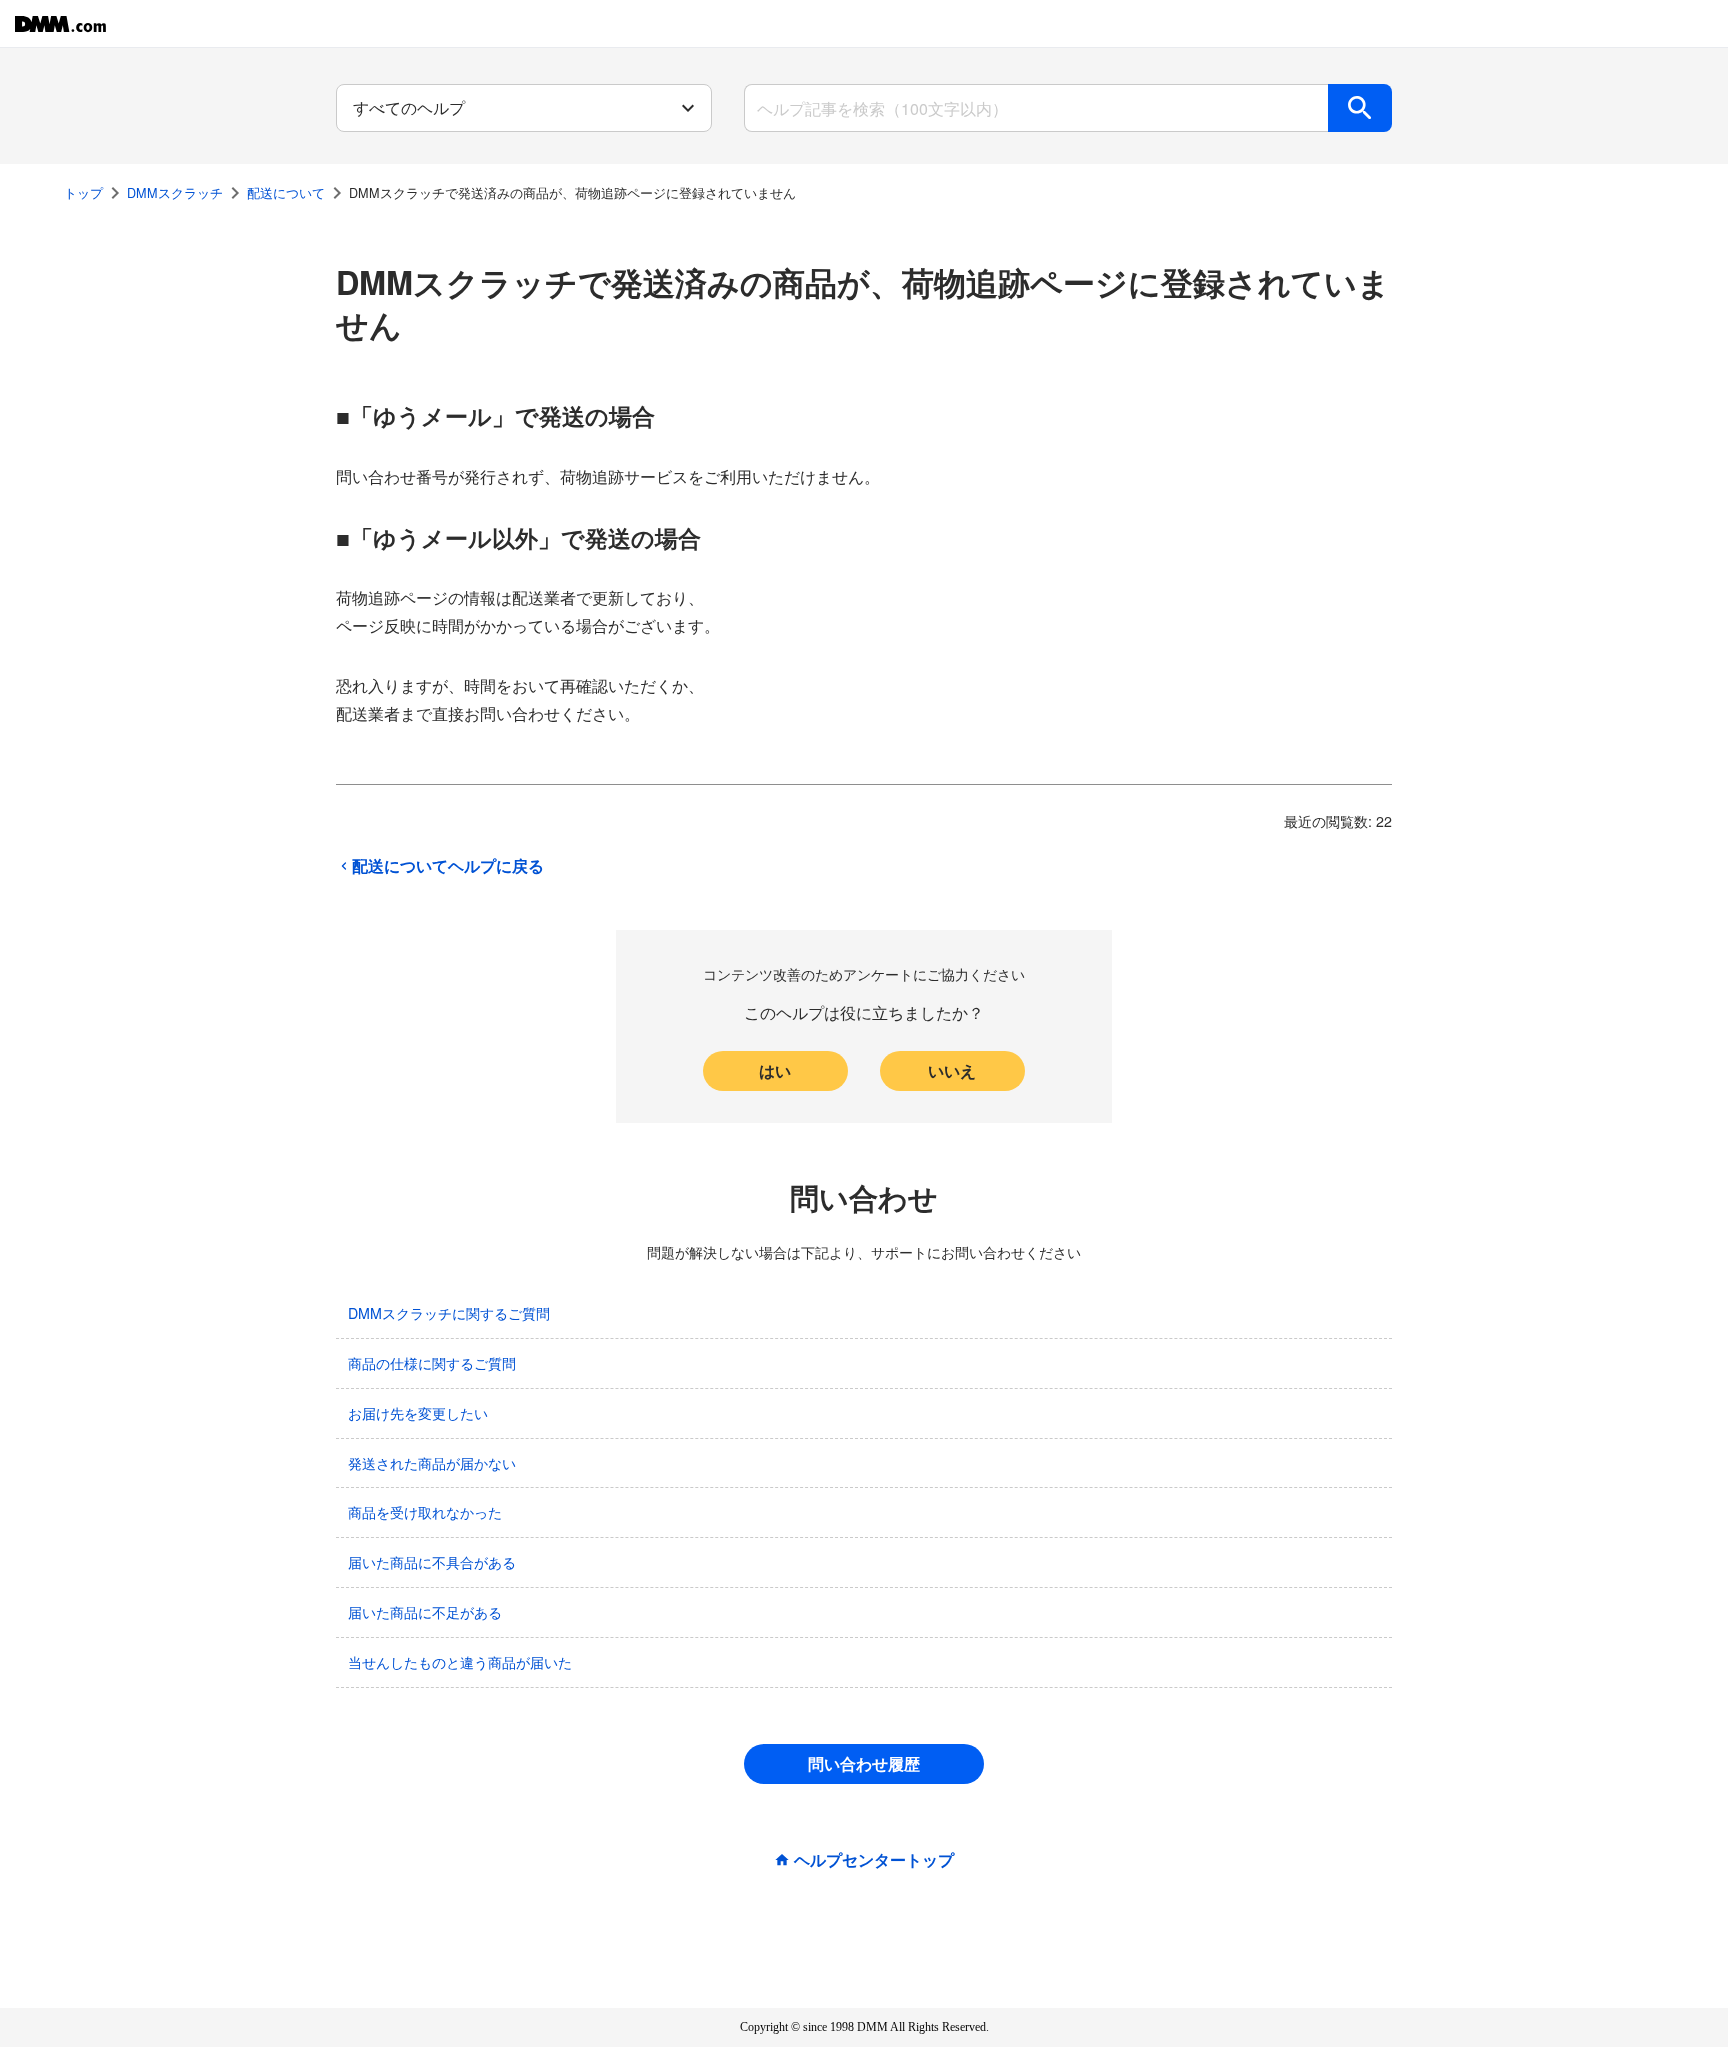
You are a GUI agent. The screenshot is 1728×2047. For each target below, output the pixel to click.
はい (775, 1070)
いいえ (952, 1070)
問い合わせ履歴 (864, 1763)
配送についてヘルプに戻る (448, 866)
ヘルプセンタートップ (874, 1860)
